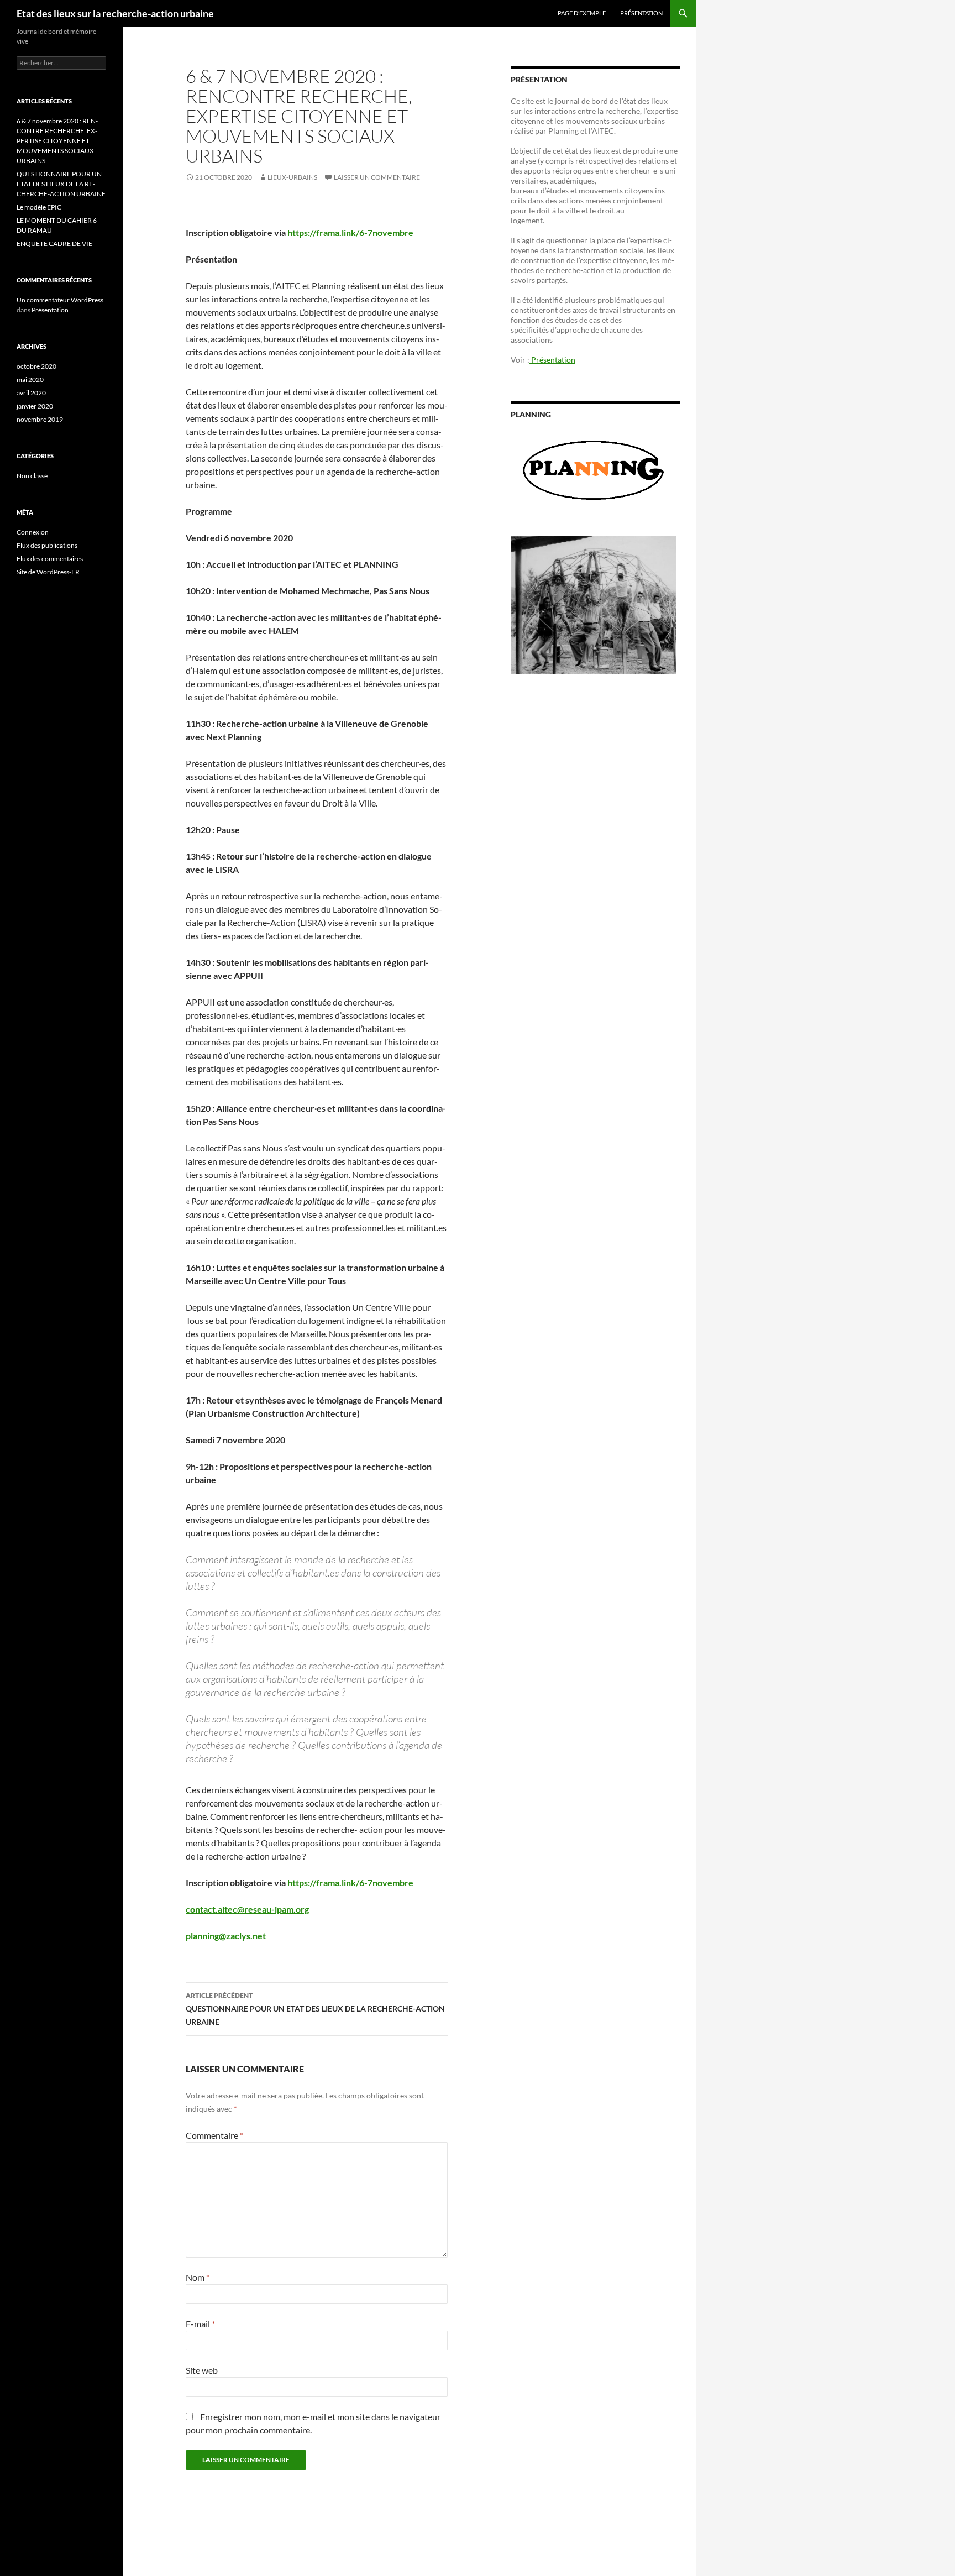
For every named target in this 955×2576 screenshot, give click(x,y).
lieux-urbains (292, 177)
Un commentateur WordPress (60, 300)
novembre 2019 (40, 419)
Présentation (552, 360)
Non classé (32, 476)
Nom (198, 2277)
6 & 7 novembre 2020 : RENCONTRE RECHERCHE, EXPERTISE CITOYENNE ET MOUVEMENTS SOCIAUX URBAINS (57, 141)
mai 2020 (30, 379)
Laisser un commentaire (377, 177)
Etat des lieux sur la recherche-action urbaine (115, 13)
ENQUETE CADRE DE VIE (54, 244)
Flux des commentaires (50, 559)
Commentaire (214, 2135)
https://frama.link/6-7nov (337, 1883)
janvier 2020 (35, 406)
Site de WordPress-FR (48, 572)
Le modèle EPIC (39, 207)
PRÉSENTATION (641, 13)
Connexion (33, 532)
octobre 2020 (36, 366)
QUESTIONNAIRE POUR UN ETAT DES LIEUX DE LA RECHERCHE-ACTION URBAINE (315, 2009)
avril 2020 (31, 393)
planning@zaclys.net (226, 1936)
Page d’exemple (582, 13)
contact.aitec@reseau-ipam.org (247, 1909)
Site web (202, 2370)
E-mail (200, 2324)
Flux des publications (47, 545)
